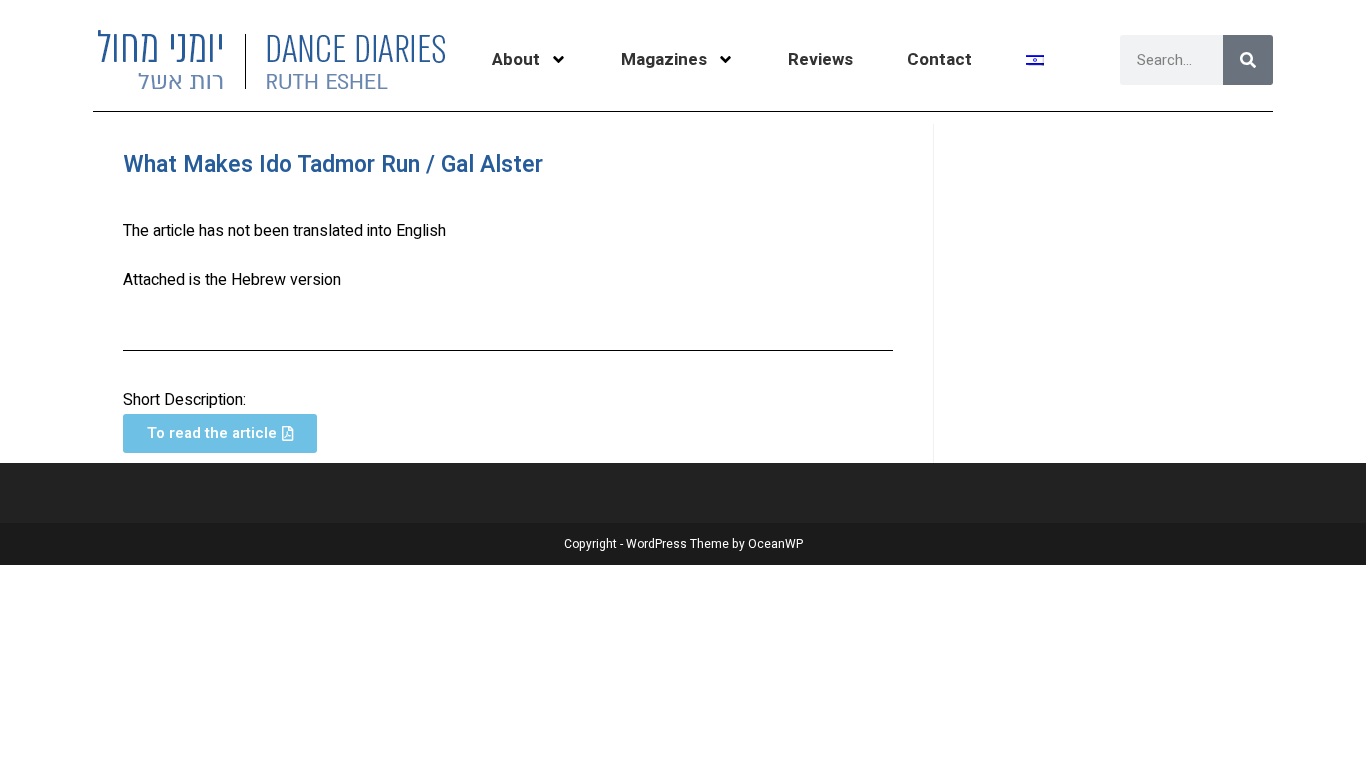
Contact (939, 59)
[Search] (1248, 60)
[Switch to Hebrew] (1035, 60)
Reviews (820, 59)
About (516, 59)
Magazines (664, 59)
